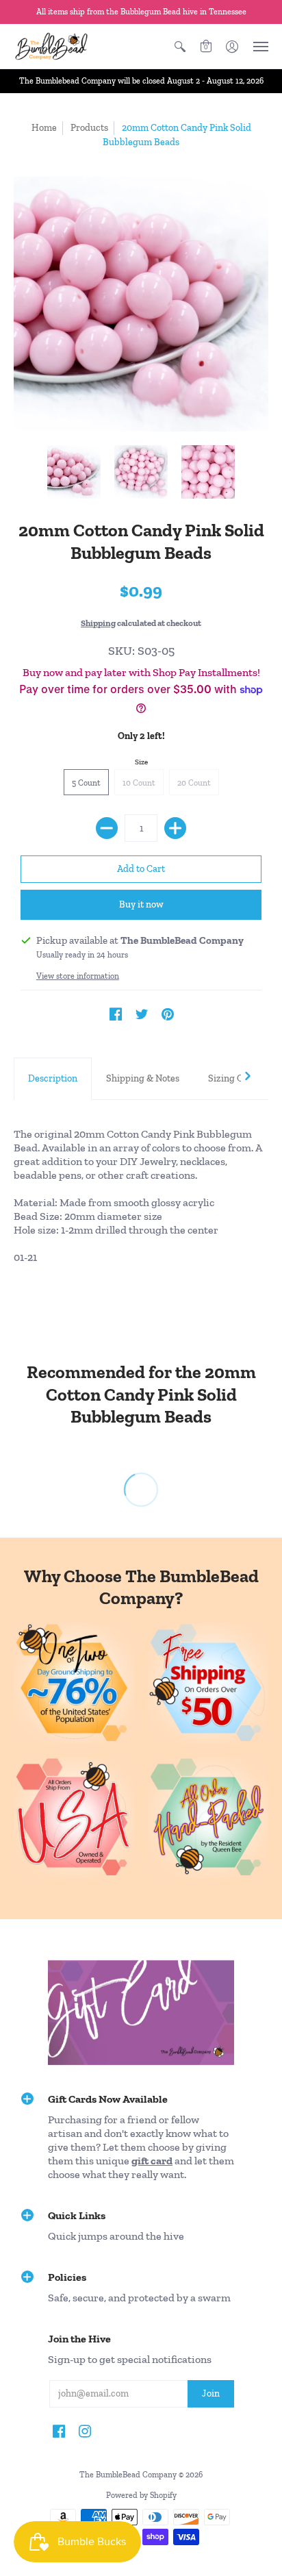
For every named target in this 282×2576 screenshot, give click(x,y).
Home (44, 128)
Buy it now (141, 904)
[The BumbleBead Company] (51, 46)
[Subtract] (107, 828)
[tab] (53, 1079)
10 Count (139, 783)
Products (89, 128)
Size (141, 762)
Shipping (98, 623)
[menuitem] (180, 46)
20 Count (194, 783)
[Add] (175, 828)
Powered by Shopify (141, 2495)
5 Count (86, 783)
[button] (180, 46)
